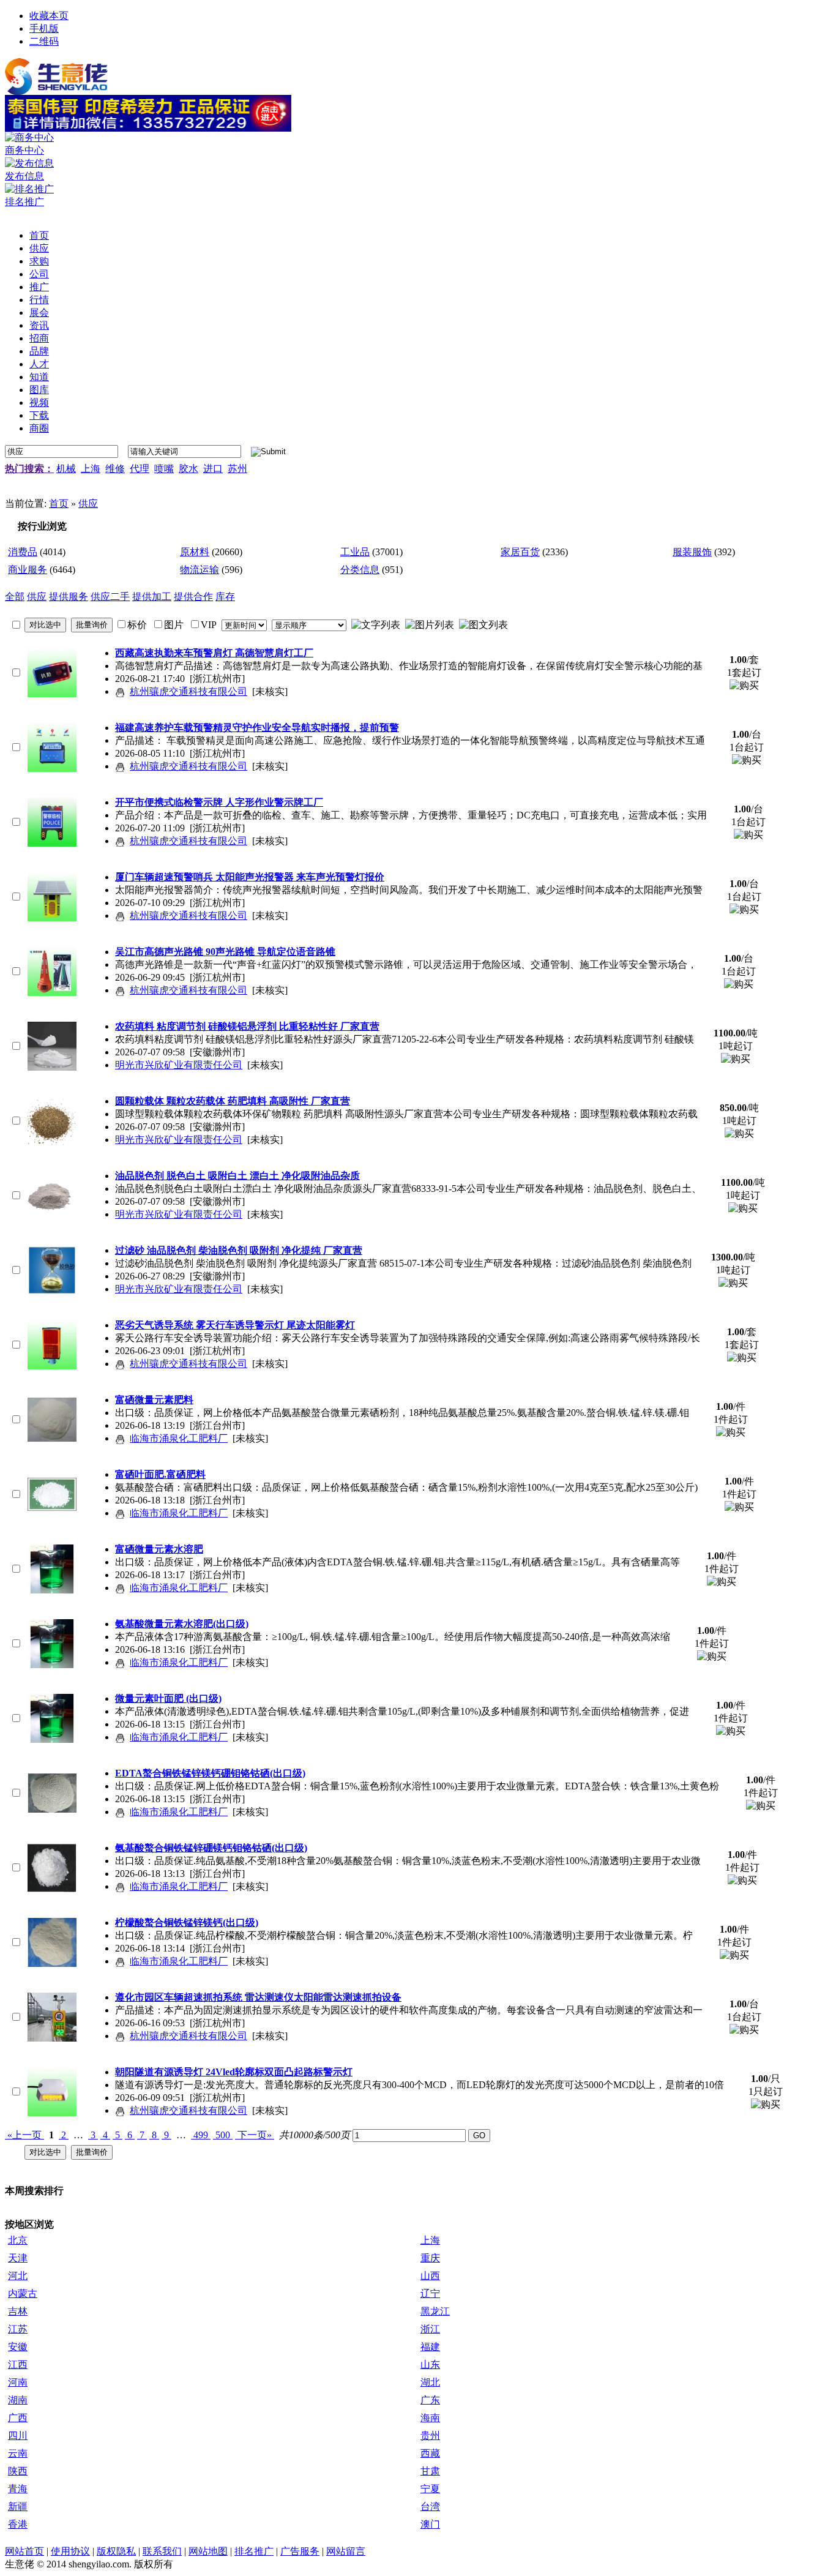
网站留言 (346, 2551)
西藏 (430, 2453)
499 (201, 2135)
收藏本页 (49, 16)
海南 (430, 2418)
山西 (430, 2276)
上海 (91, 469)
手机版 (44, 28)
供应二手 (110, 597)
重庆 (430, 2258)
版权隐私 (116, 2551)
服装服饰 (692, 552)
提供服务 (69, 597)
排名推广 (254, 2551)
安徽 (18, 2347)
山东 (430, 2364)
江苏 (18, 2329)
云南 (18, 2453)
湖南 (18, 2400)
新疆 (18, 2507)
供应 (88, 504)
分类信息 (360, 570)
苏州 (237, 469)
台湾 (430, 2507)
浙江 (430, 2329)
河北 (18, 2276)
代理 (140, 469)
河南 (18, 2382)
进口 (213, 469)
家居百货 (520, 552)
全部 (15, 597)
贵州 (430, 2436)
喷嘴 (164, 469)
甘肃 (430, 2471)
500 (223, 2135)
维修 (115, 469)
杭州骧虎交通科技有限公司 (188, 691)
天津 (18, 2258)
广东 (430, 2400)
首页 (59, 504)
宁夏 (430, 2489)
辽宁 (430, 2293)
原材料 (195, 552)
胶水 (188, 469)
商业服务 (28, 570)
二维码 (44, 41)
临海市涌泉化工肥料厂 (179, 1438)
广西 (18, 2418)
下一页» (255, 2135)
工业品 (355, 552)
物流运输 (200, 570)
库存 (225, 597)
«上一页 (24, 2135)
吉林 (18, 2311)
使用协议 (70, 2551)
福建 (430, 2347)
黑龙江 (435, 2311)
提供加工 (152, 597)
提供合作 (193, 597)
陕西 (18, 2471)
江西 (18, 2364)
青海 (18, 2489)
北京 (18, 2240)
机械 (66, 469)
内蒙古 (23, 2293)
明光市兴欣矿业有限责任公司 (179, 1065)
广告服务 (300, 2551)
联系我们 (162, 2551)
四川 (18, 2436)
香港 (18, 2524)
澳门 (430, 2524)
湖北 (430, 2382)
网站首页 (24, 2551)
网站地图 (208, 2551)
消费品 (23, 552)
